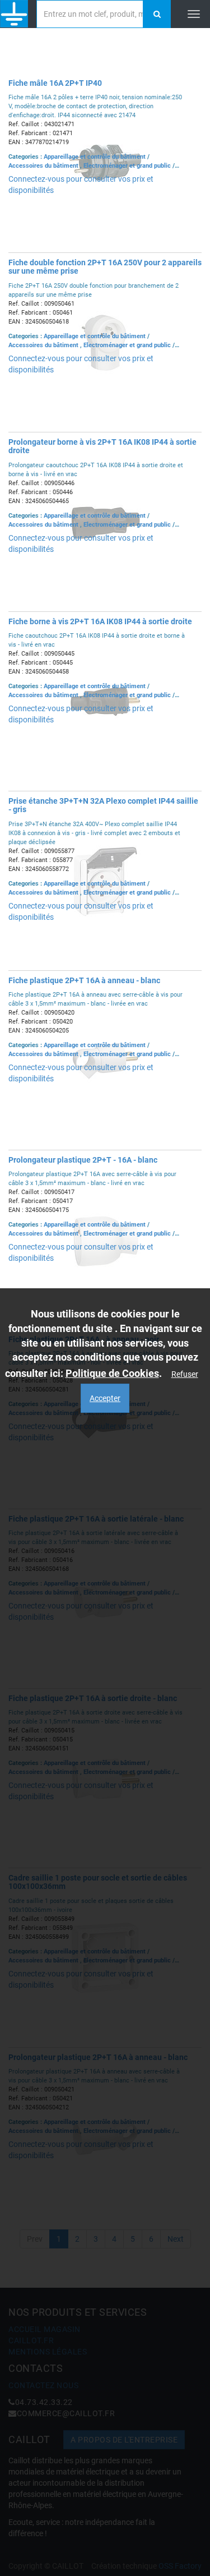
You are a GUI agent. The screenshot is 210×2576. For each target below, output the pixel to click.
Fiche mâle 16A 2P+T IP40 (55, 83)
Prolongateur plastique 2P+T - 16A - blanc (83, 1160)
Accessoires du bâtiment (44, 166)
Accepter (105, 1398)
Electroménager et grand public (128, 166)
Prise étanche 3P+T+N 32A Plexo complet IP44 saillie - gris (103, 805)
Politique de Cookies (112, 1373)
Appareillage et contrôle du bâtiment (95, 157)
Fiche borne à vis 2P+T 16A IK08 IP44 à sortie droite (100, 621)
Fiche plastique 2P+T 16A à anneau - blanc (84, 980)
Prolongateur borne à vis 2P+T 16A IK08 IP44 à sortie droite (102, 446)
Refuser (185, 1374)
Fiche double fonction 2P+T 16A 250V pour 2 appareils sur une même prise (105, 267)
